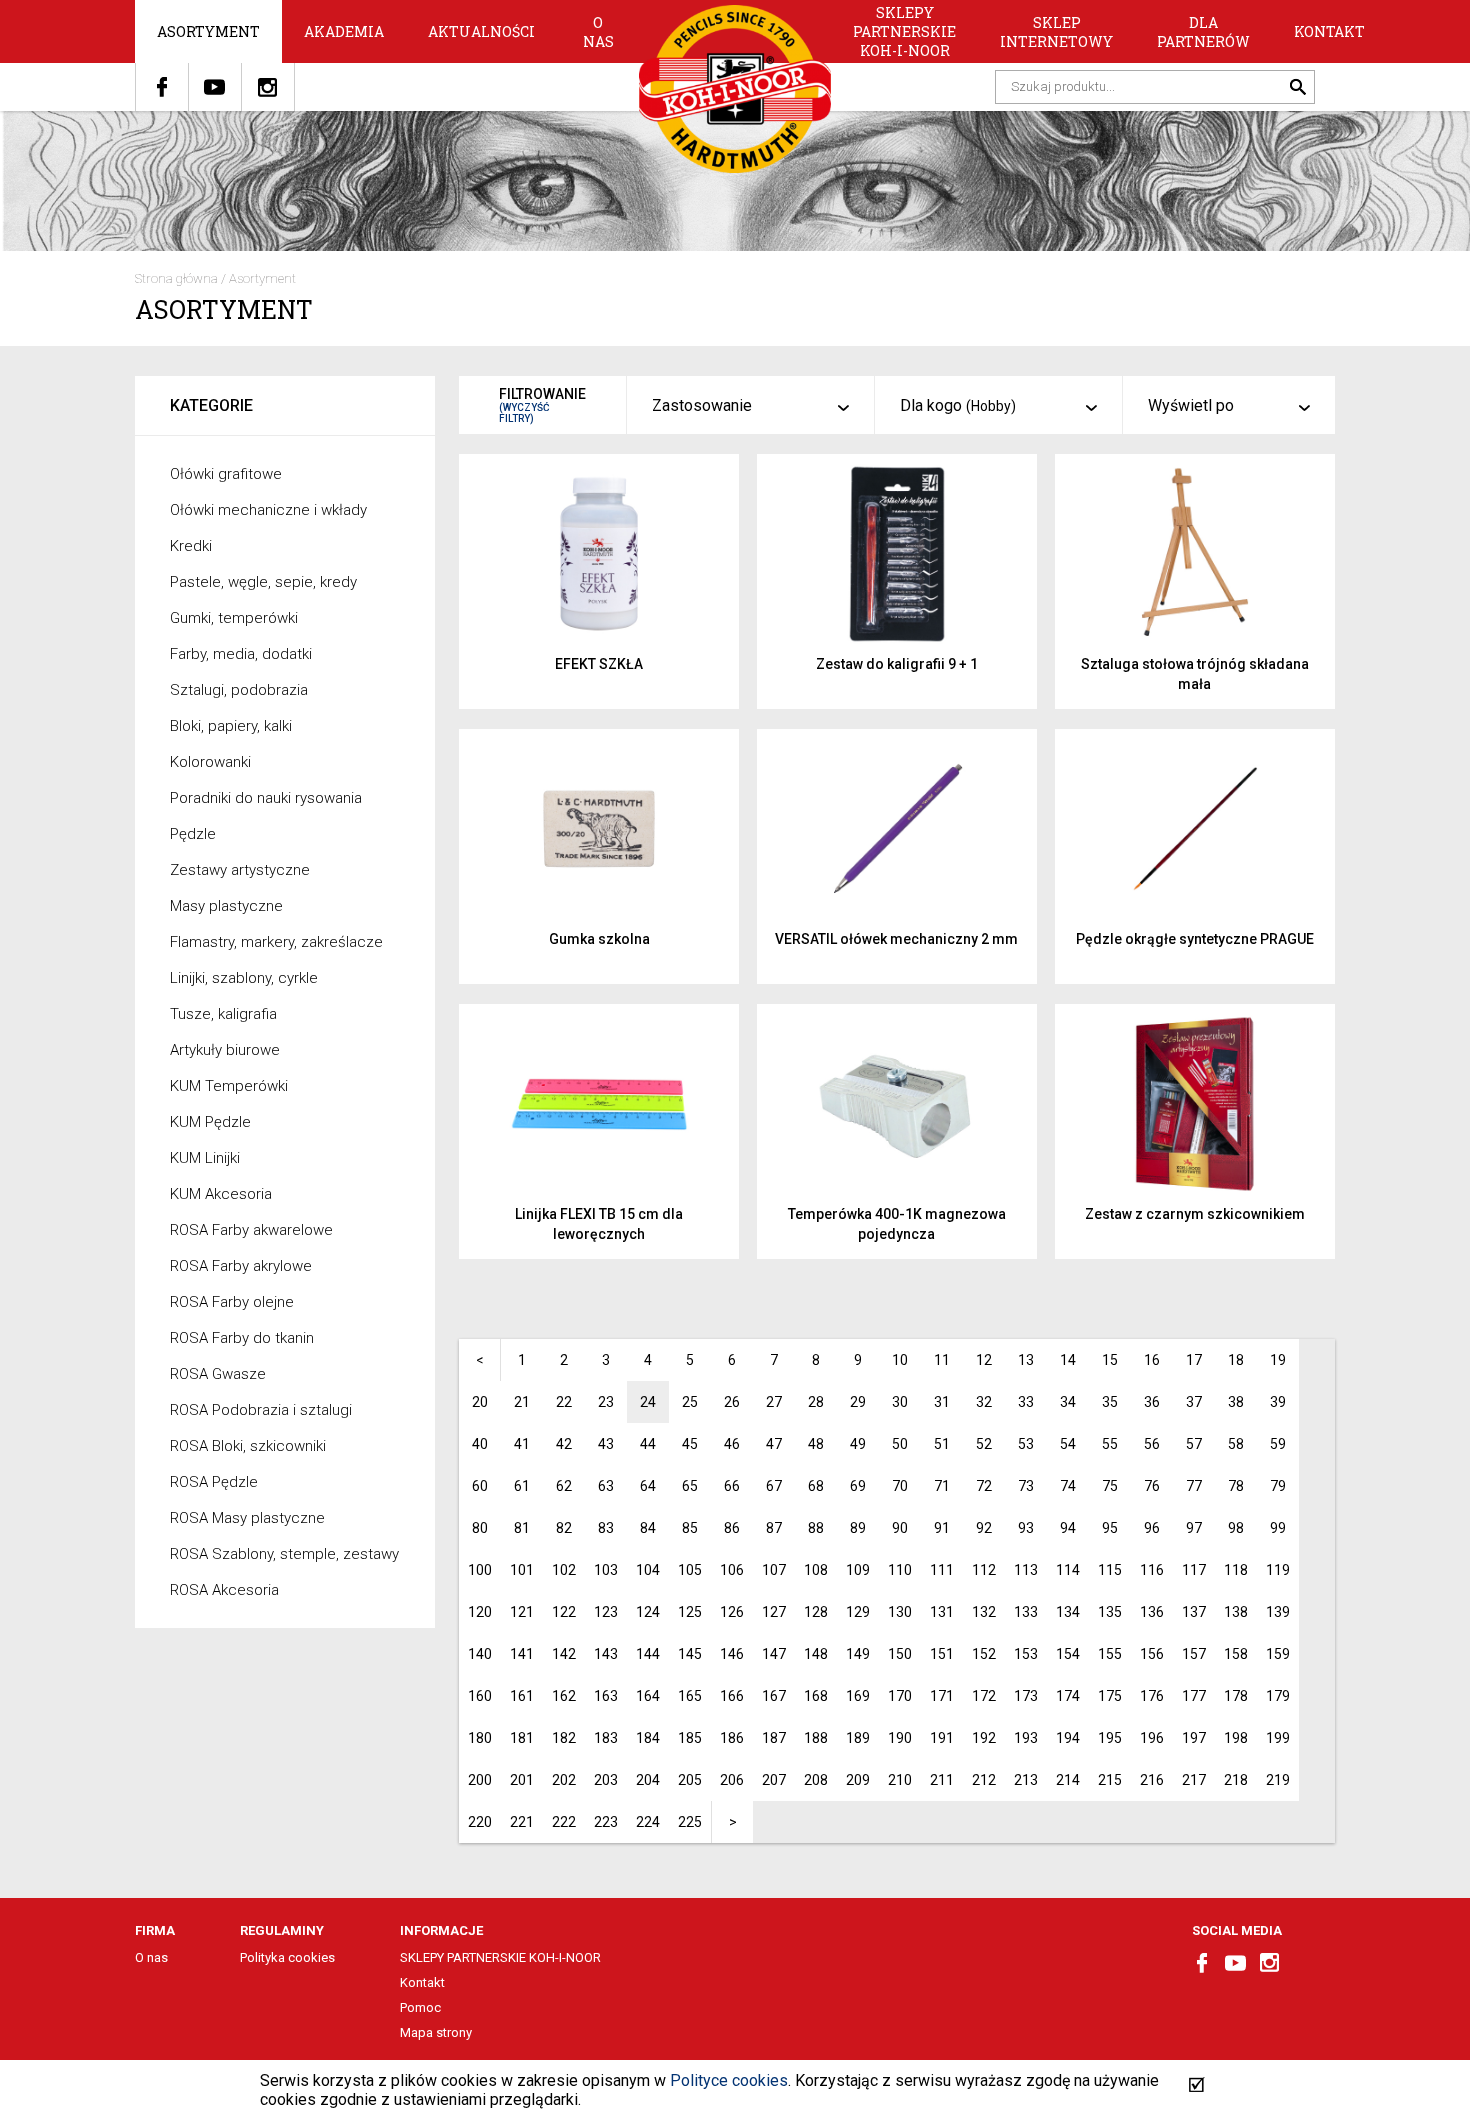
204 (648, 1780)
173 (1026, 1696)
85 (690, 1528)
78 (1236, 1486)
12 (984, 1360)
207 (774, 1780)
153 (1026, 1654)
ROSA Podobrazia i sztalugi (261, 1410)
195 (1110, 1738)
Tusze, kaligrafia (223, 1014)
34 (1068, 1402)
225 (690, 1822)
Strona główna (176, 278)
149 (858, 1654)
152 (984, 1654)
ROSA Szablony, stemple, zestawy (284, 1554)
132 (984, 1612)
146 (732, 1654)
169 (858, 1696)
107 (774, 1570)
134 (1068, 1612)
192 (984, 1738)
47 (774, 1444)
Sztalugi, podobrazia (239, 690)
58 (1236, 1444)
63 (606, 1486)
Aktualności (481, 31)
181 (522, 1738)
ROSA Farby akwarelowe (251, 1230)
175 (1110, 1696)
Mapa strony (436, 2032)
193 (1026, 1738)
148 (816, 1654)
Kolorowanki (210, 762)
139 (1278, 1612)
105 (690, 1570)
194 (1068, 1738)
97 (1194, 1528)
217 (1194, 1780)
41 (522, 1444)
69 (858, 1486)
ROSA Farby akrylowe (241, 1266)
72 (984, 1486)
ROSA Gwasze (218, 1374)
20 (480, 1402)
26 (732, 1402)
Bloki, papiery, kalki (231, 726)
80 (480, 1528)
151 (942, 1654)
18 (1236, 1360)
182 (564, 1738)
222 (564, 1822)
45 (690, 1444)
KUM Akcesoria (221, 1194)
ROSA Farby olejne (232, 1302)
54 (1068, 1444)
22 (564, 1402)
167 (774, 1696)
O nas (598, 32)
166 (732, 1696)
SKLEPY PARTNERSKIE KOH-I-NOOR (904, 31)
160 (480, 1696)
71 (942, 1486)
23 (606, 1402)
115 (1110, 1570)
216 (1152, 1780)
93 (1026, 1528)
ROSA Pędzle (214, 1482)
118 (1236, 1570)
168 (816, 1696)
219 (1278, 1780)
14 (1068, 1360)
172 (984, 1696)
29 (858, 1402)
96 (1152, 1528)
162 (564, 1696)
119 (1278, 1570)
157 (1194, 1654)
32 (984, 1402)
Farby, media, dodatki (241, 654)
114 (1068, 1570)
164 (648, 1696)
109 (858, 1570)
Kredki (191, 546)
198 (1236, 1738)
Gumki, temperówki (234, 618)
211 (942, 1780)
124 (648, 1612)
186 (732, 1738)
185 (690, 1738)
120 (480, 1612)
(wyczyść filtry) (524, 413)
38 (1236, 1402)
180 (480, 1738)
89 (858, 1528)
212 (984, 1780)
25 (690, 1402)
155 (1110, 1654)
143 (606, 1654)
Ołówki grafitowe (226, 474)
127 (774, 1612)
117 (1194, 1570)
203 (606, 1780)
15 (1110, 1360)
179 (1278, 1696)
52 (984, 1444)
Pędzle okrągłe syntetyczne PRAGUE (1195, 939)
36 (1152, 1402)
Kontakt (1329, 31)
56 (1152, 1444)
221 (522, 1822)
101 (522, 1570)
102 (564, 1570)
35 (1110, 1402)
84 (648, 1528)
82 (564, 1528)
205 (690, 1780)
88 (816, 1528)
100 (480, 1570)
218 (1236, 1780)
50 (900, 1444)
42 (564, 1444)
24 (648, 1402)
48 (816, 1444)
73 (1026, 1486)
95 (1110, 1528)
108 (816, 1570)
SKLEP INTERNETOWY (1056, 32)
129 (858, 1612)
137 (1194, 1612)
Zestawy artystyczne (240, 870)
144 (648, 1654)
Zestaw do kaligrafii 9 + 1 (897, 664)
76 (1152, 1486)
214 (1068, 1780)
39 (1278, 1402)
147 (774, 1654)
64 (648, 1486)
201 (522, 1780)
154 (1068, 1654)
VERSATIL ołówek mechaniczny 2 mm (896, 939)
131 (942, 1612)
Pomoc (420, 2007)
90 (900, 1528)
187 (774, 1738)
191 (942, 1738)
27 (774, 1402)
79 (1278, 1486)
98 (1236, 1528)
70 (900, 1486)
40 (480, 1444)
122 (564, 1612)
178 (1236, 1696)
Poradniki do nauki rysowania (266, 798)
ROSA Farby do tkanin (242, 1338)
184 (648, 1738)
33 (1026, 1402)
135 (1110, 1612)
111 (942, 1570)
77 (1194, 1486)
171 (942, 1696)
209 (858, 1780)
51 (942, 1444)
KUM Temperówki (229, 1086)
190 (900, 1738)
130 (900, 1612)
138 (1236, 1612)
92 (984, 1528)
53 (1026, 1444)
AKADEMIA (344, 31)
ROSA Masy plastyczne (247, 1518)
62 (564, 1486)
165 (690, 1696)
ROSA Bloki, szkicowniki (248, 1446)
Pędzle (193, 834)
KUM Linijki (205, 1158)
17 (1194, 1360)
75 (1110, 1486)
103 (606, 1570)
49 (858, 1444)
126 (732, 1612)
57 (1194, 1444)
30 (900, 1402)
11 (942, 1360)
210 (900, 1780)
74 (1068, 1486)
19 (1278, 1360)
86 (732, 1528)
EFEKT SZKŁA (599, 664)
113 (1026, 1570)
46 (732, 1444)
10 (900, 1360)
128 (816, 1612)
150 (900, 1654)
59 (1278, 1444)
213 (1026, 1780)
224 (648, 1822)
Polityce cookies (729, 2080)
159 (1278, 1654)
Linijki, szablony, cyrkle (244, 978)
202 (564, 1780)
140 (480, 1654)
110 (900, 1570)
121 (522, 1612)
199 (1278, 1738)
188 (816, 1738)
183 (606, 1738)
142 (564, 1654)
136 (1152, 1612)
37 (1194, 1402)
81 (522, 1528)
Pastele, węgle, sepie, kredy (263, 582)
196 (1152, 1738)
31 (942, 1402)
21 (522, 1402)
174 (1068, 1696)
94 (1068, 1528)
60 (480, 1486)
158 (1236, 1654)
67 (774, 1486)
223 (606, 1822)
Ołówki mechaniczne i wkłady (268, 510)
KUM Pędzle (210, 1122)
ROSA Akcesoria (224, 1590)
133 (1026, 1612)
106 (732, 1570)
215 (1110, 1780)
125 (690, 1612)
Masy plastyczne (226, 906)
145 (690, 1654)
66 (732, 1486)
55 (1110, 1444)
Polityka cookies (287, 1957)
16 (1152, 1360)
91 (942, 1528)
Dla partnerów (1203, 32)
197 (1194, 1738)
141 (522, 1654)
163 (606, 1696)
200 (480, 1780)
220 (480, 1822)
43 (606, 1444)
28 (816, 1402)
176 (1152, 1696)
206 (732, 1780)
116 (1152, 1570)
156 (1152, 1654)
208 (816, 1780)
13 (1026, 1360)
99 (1278, 1528)
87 (774, 1528)
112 (984, 1570)
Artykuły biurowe (225, 1050)
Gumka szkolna (599, 939)
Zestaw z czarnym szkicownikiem (1195, 1214)
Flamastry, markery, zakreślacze (276, 942)
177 (1194, 1696)
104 (648, 1570)
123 (606, 1612)
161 (522, 1696)
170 (900, 1696)
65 (690, 1486)
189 (858, 1738)
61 (522, 1486)
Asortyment (208, 31)
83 (606, 1528)
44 (648, 1444)
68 (816, 1486)
